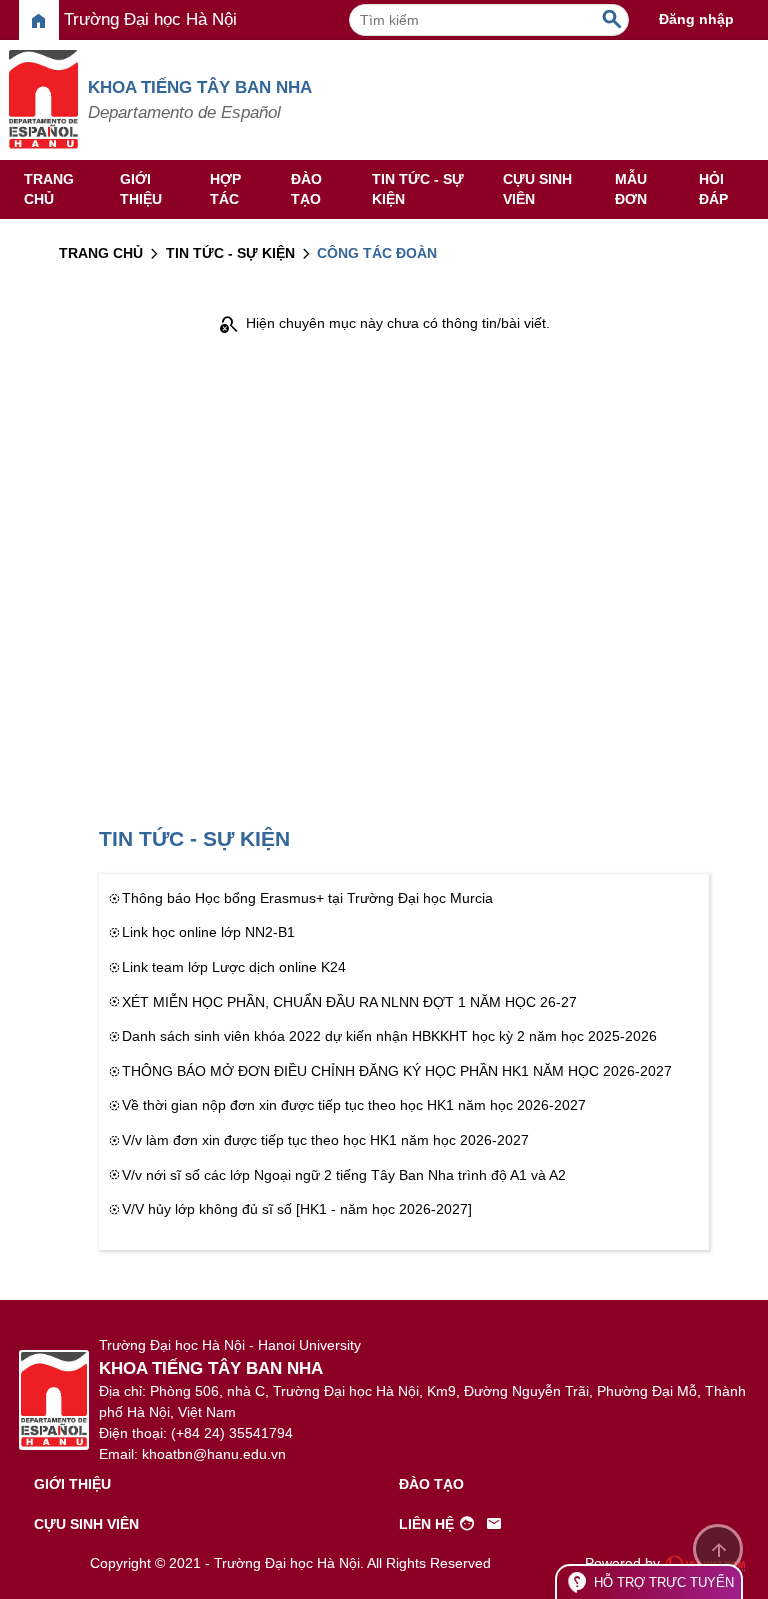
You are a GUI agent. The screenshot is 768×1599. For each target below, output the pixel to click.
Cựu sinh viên (537, 189)
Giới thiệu (141, 189)
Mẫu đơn (631, 189)
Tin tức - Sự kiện (418, 189)
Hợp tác (225, 189)
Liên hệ (451, 1524)
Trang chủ (49, 189)
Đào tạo (306, 189)
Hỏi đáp (713, 189)
